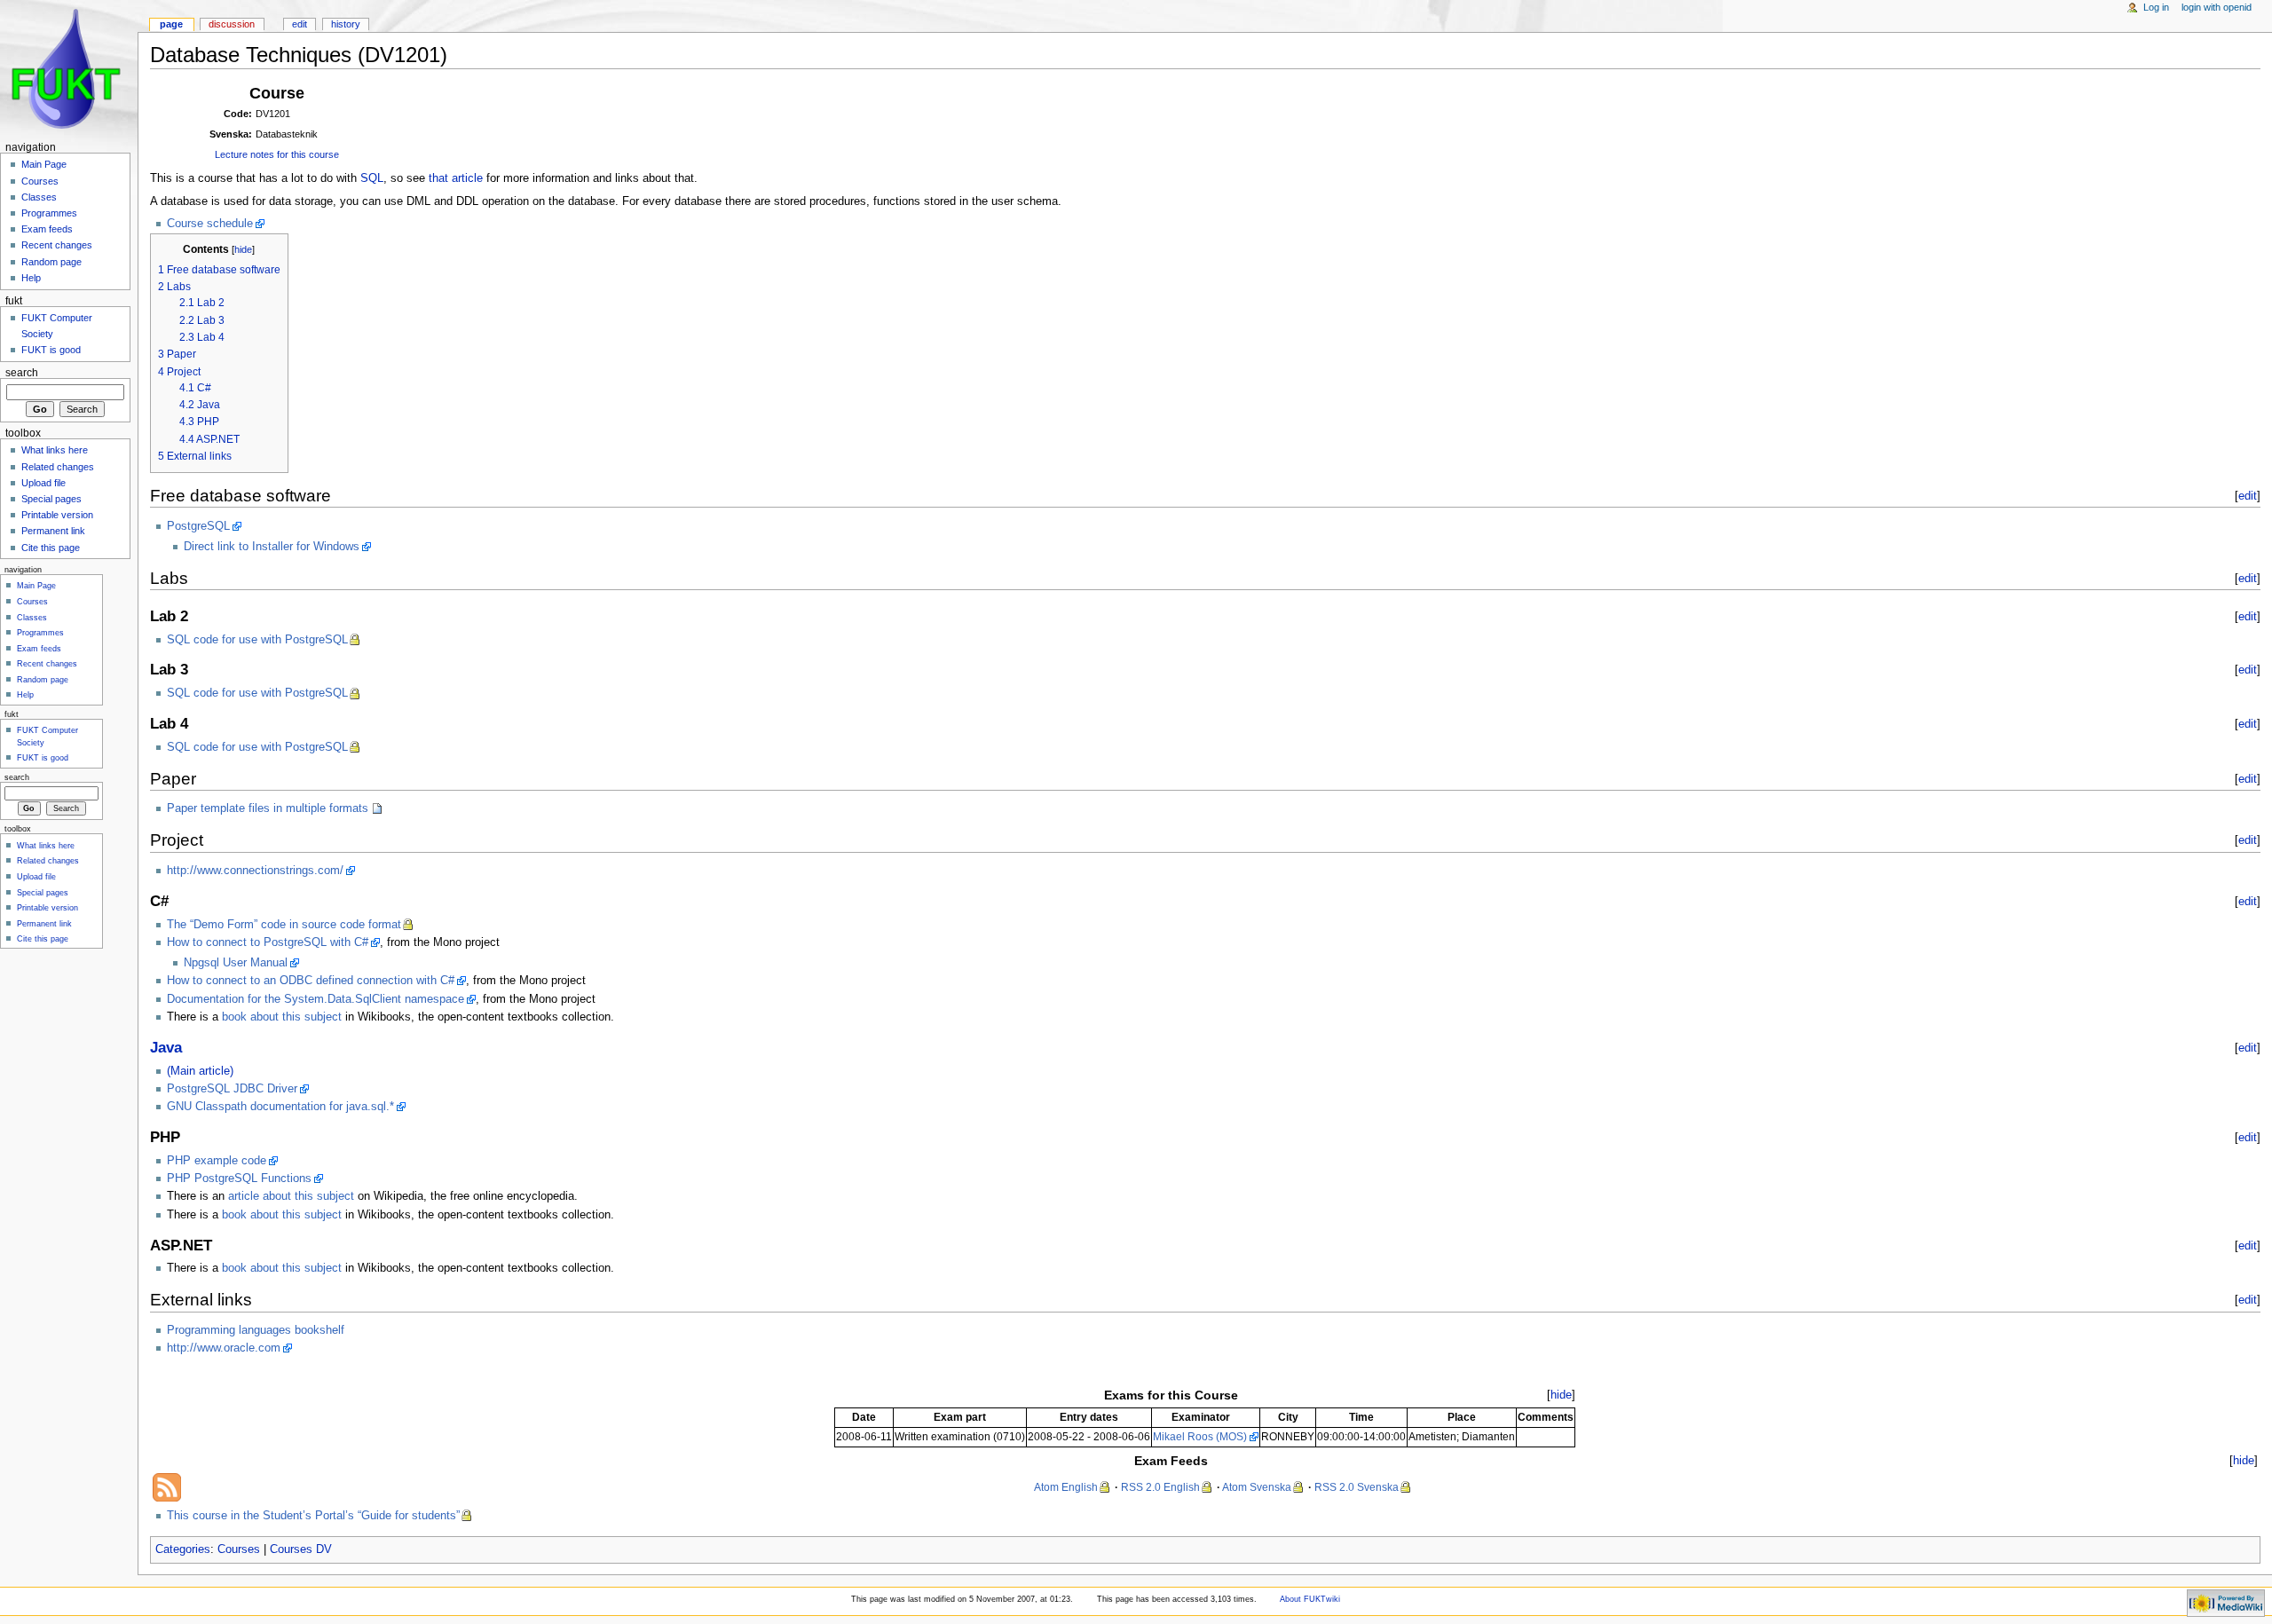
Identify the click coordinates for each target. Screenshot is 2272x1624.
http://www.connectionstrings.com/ (255, 871)
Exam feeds (47, 229)
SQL (372, 178)
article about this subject (291, 1196)
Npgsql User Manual (236, 963)
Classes (39, 197)
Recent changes (57, 245)
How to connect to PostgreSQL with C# (268, 942)
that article (456, 178)
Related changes (58, 467)
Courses (239, 1549)
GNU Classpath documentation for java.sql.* (280, 1107)
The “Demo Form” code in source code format (284, 925)
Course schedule (210, 224)
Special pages (51, 499)
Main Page (44, 164)
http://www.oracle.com (224, 1348)
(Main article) (200, 1071)
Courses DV (301, 1549)
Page (171, 24)
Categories (183, 1549)
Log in (2156, 7)
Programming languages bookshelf (256, 1330)
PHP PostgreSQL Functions (239, 1179)
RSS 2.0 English (1160, 1487)
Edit (300, 24)
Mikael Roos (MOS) (1200, 1437)
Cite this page (51, 548)
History (346, 24)
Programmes (49, 213)
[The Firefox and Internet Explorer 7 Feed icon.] (167, 1486)
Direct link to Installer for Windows (272, 547)
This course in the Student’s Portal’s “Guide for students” (313, 1516)
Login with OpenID (2217, 7)
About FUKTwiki (1310, 1599)
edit (2248, 496)
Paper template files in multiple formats (268, 808)
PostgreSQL (198, 526)
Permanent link (53, 531)
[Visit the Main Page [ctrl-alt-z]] (69, 69)
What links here (55, 450)
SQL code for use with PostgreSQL (257, 640)
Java (166, 1048)
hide (243, 249)
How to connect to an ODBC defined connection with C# (311, 981)
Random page (51, 262)
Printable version (57, 515)
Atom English (1066, 1487)
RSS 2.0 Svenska (1357, 1487)
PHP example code (217, 1161)
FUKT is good (51, 350)
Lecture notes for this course (277, 154)
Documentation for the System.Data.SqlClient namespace (316, 999)
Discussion (232, 24)
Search (22, 373)
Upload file (43, 483)
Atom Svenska (1257, 1487)
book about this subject (282, 1017)
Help (31, 278)
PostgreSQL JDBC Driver (232, 1089)
